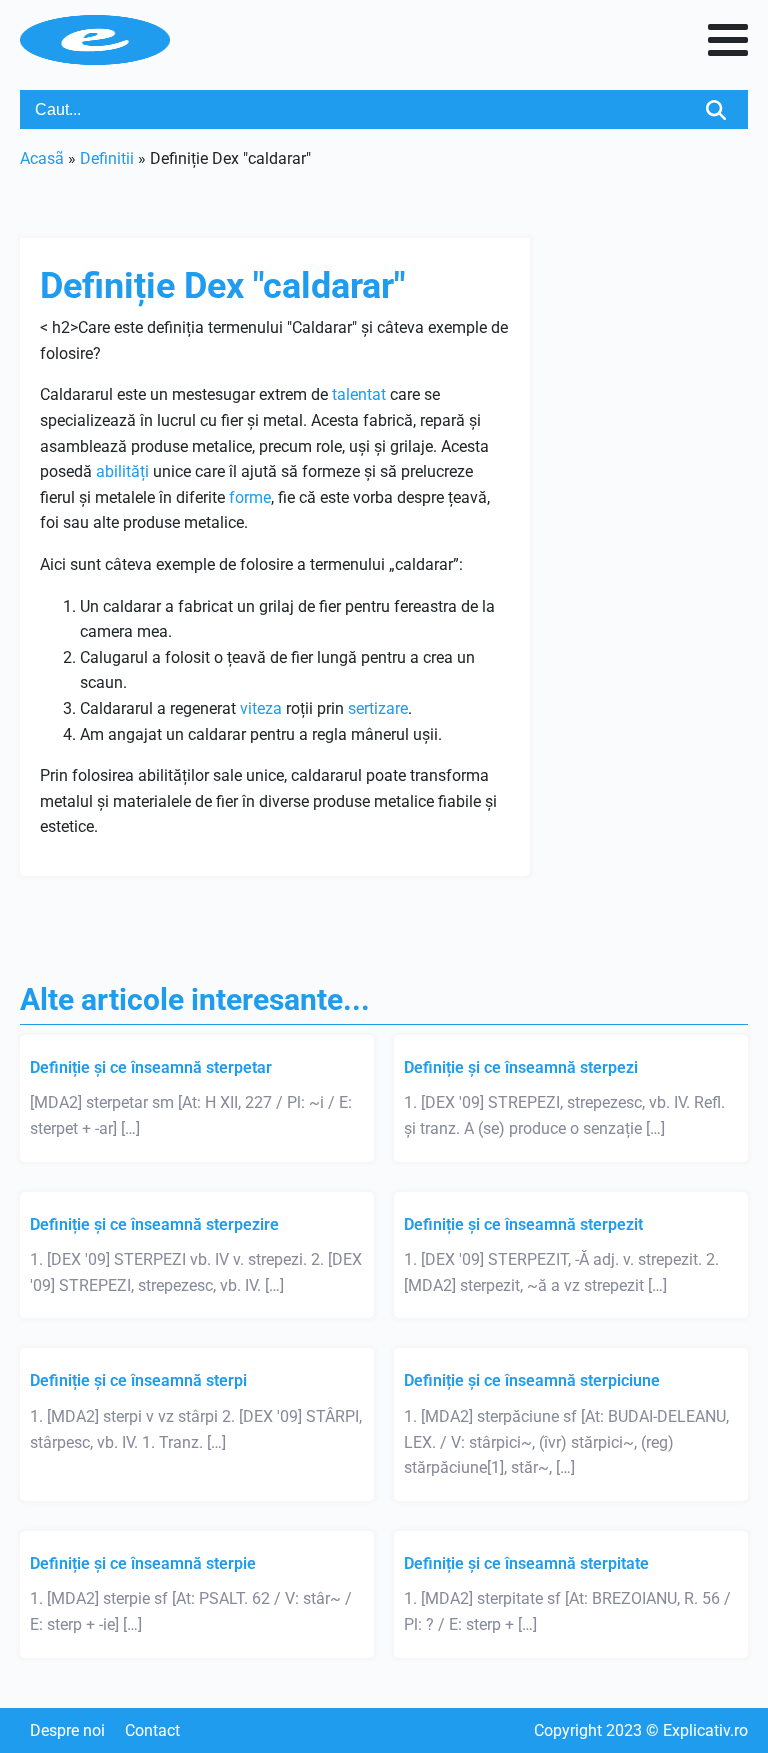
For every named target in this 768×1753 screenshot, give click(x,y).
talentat (359, 394)
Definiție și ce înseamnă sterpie (143, 1563)
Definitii (107, 158)
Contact (152, 1730)
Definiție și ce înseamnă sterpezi (521, 1067)
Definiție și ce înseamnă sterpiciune (532, 1380)
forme (250, 497)
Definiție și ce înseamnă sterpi (138, 1380)
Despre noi (67, 1730)
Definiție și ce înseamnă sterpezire (154, 1224)
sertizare (378, 708)
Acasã (42, 158)
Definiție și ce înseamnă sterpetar (151, 1067)
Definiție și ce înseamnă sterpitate (526, 1563)
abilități (122, 471)
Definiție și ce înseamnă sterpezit (523, 1224)
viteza (261, 708)
